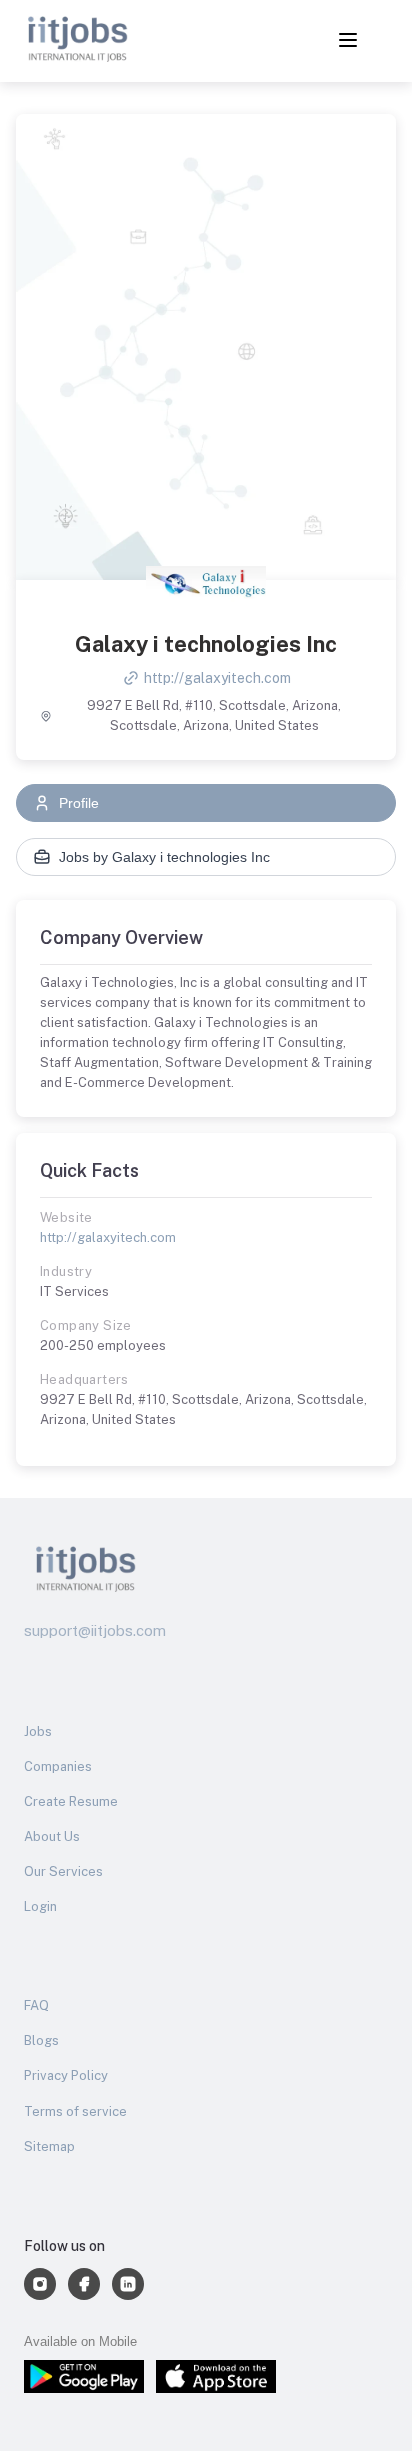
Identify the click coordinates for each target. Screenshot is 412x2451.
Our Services (63, 1871)
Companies (58, 1766)
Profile (79, 803)
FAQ (36, 2005)
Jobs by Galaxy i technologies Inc (164, 857)
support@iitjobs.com (95, 1630)
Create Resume (71, 1801)
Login (40, 1906)
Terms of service (75, 2111)
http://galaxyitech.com (217, 678)
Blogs (41, 2040)
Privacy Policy (66, 2075)
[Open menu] (348, 41)
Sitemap (49, 2146)
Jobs (38, 1731)
